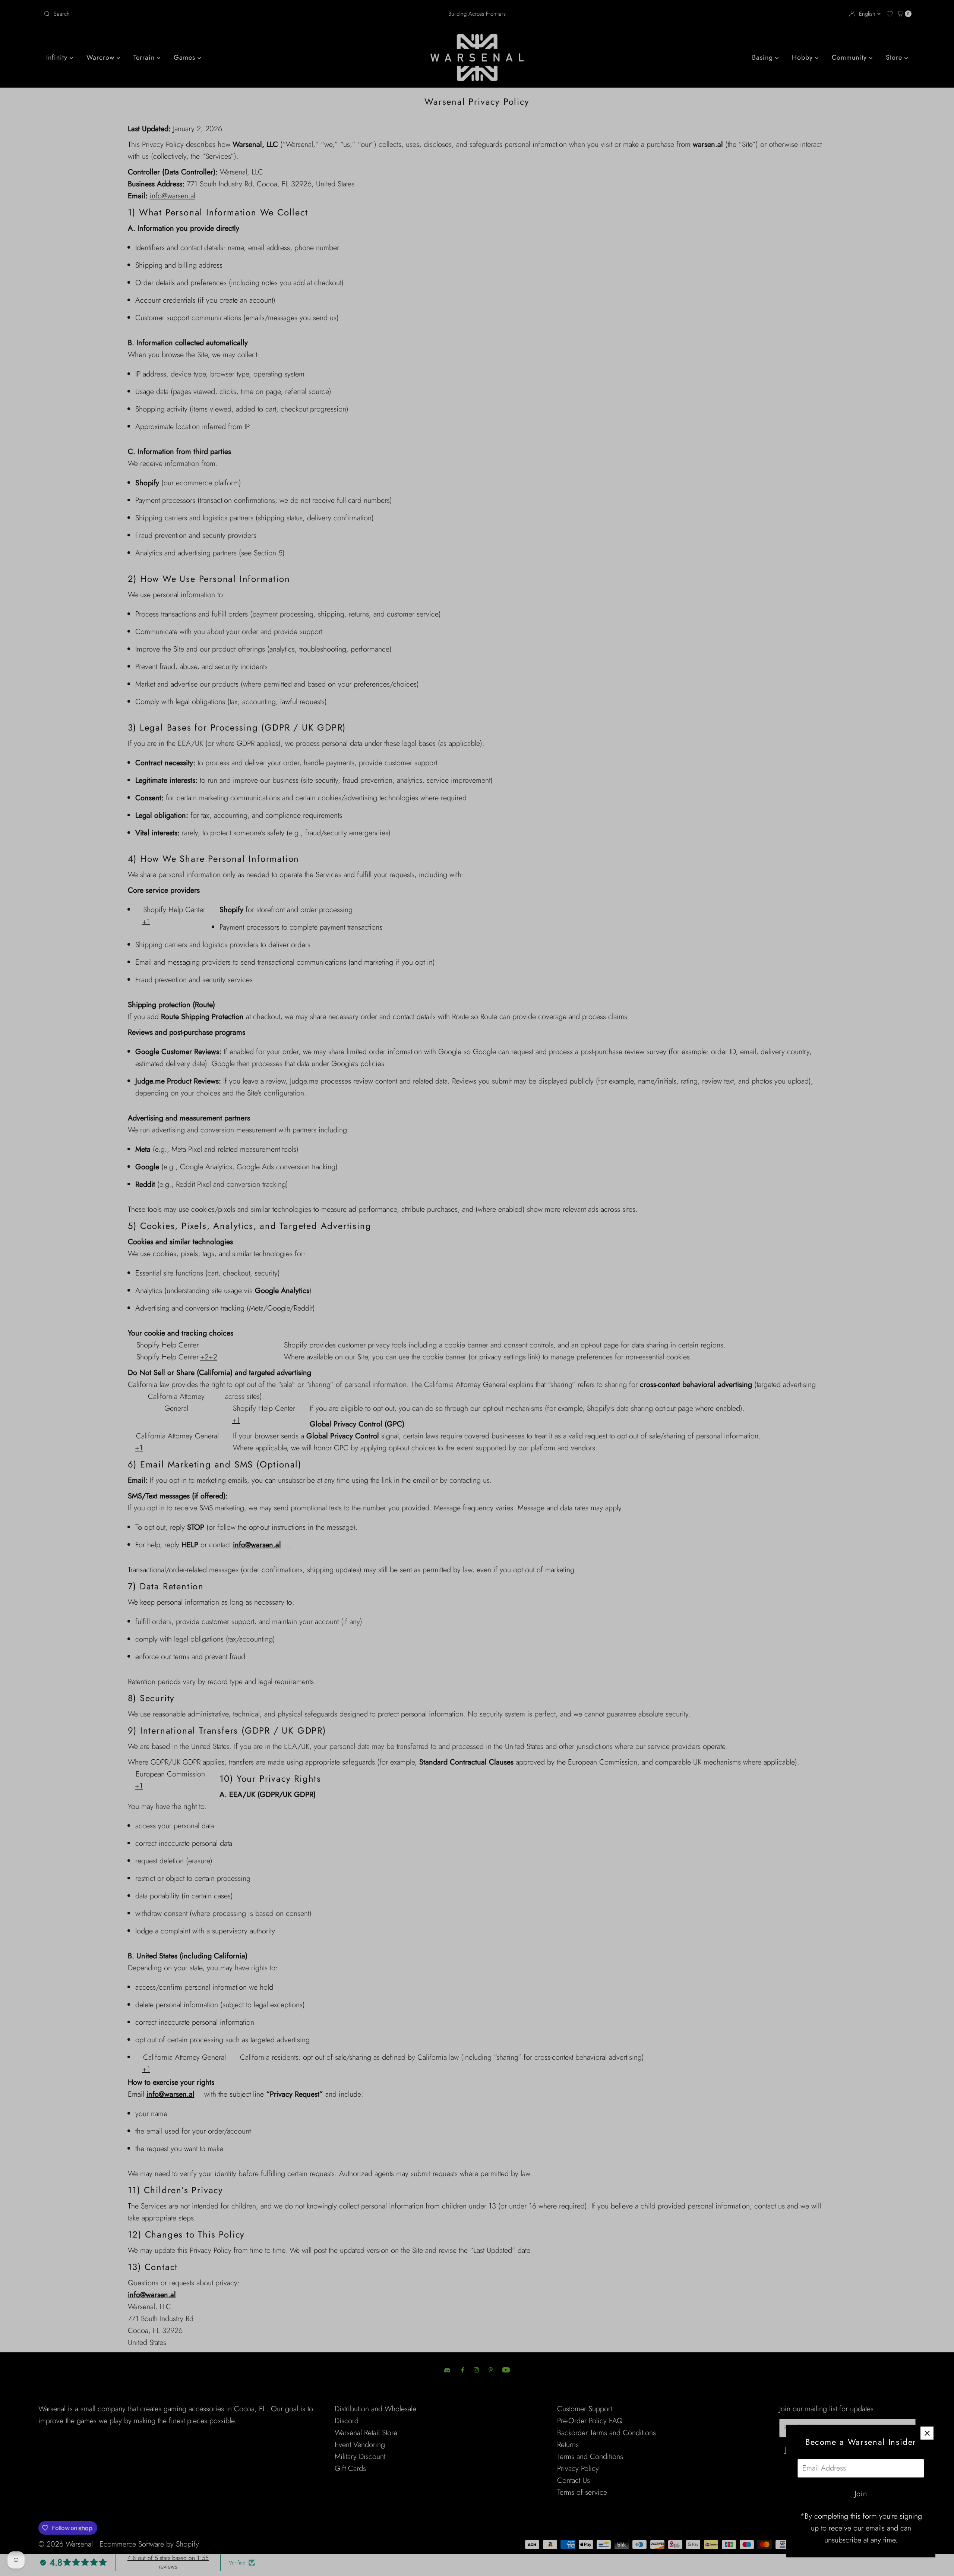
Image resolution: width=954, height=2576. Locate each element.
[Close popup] (927, 2433)
